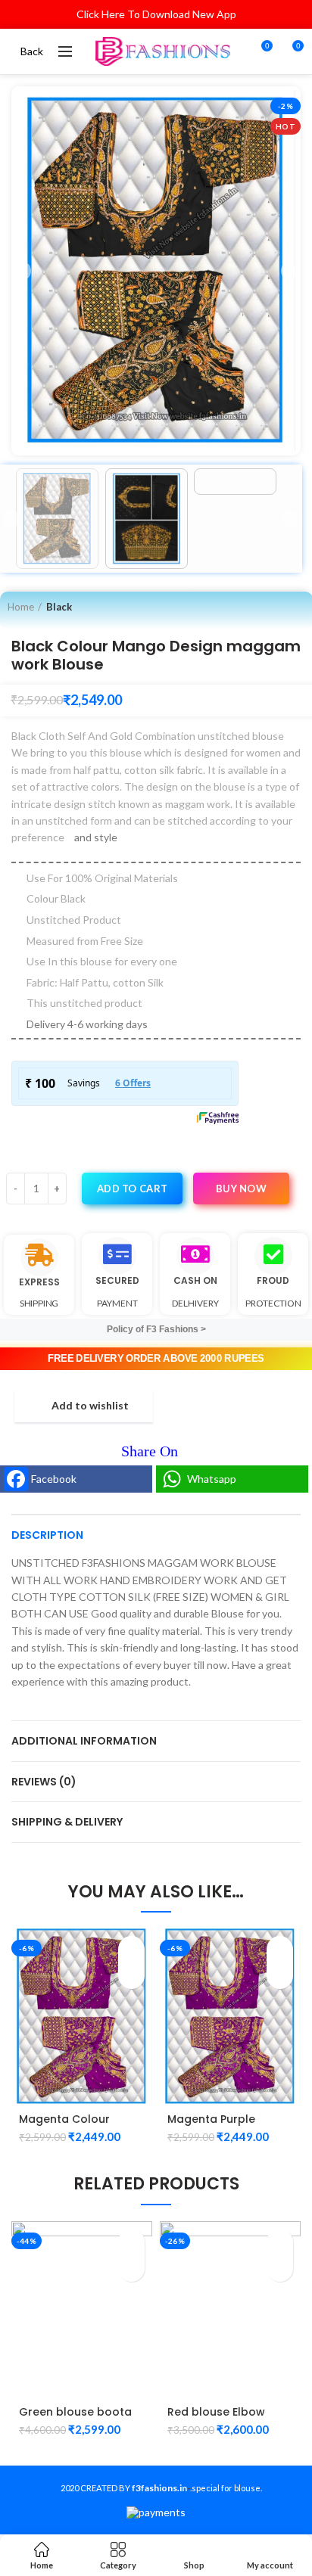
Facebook (54, 1479)
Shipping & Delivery (67, 1822)
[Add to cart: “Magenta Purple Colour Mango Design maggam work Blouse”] (280, 1949)
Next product (298, 607)
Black (59, 607)
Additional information (84, 1741)
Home (21, 607)
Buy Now (241, 1189)
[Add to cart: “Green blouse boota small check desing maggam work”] (131, 2242)
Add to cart (132, 1189)
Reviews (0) (44, 1782)
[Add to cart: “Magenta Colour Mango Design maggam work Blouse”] (131, 1949)
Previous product (267, 607)
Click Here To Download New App (156, 14)
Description (47, 1535)
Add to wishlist (90, 1406)
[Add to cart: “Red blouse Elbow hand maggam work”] (280, 2242)
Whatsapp (212, 1479)
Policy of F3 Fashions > (156, 1329)
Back (32, 51)
